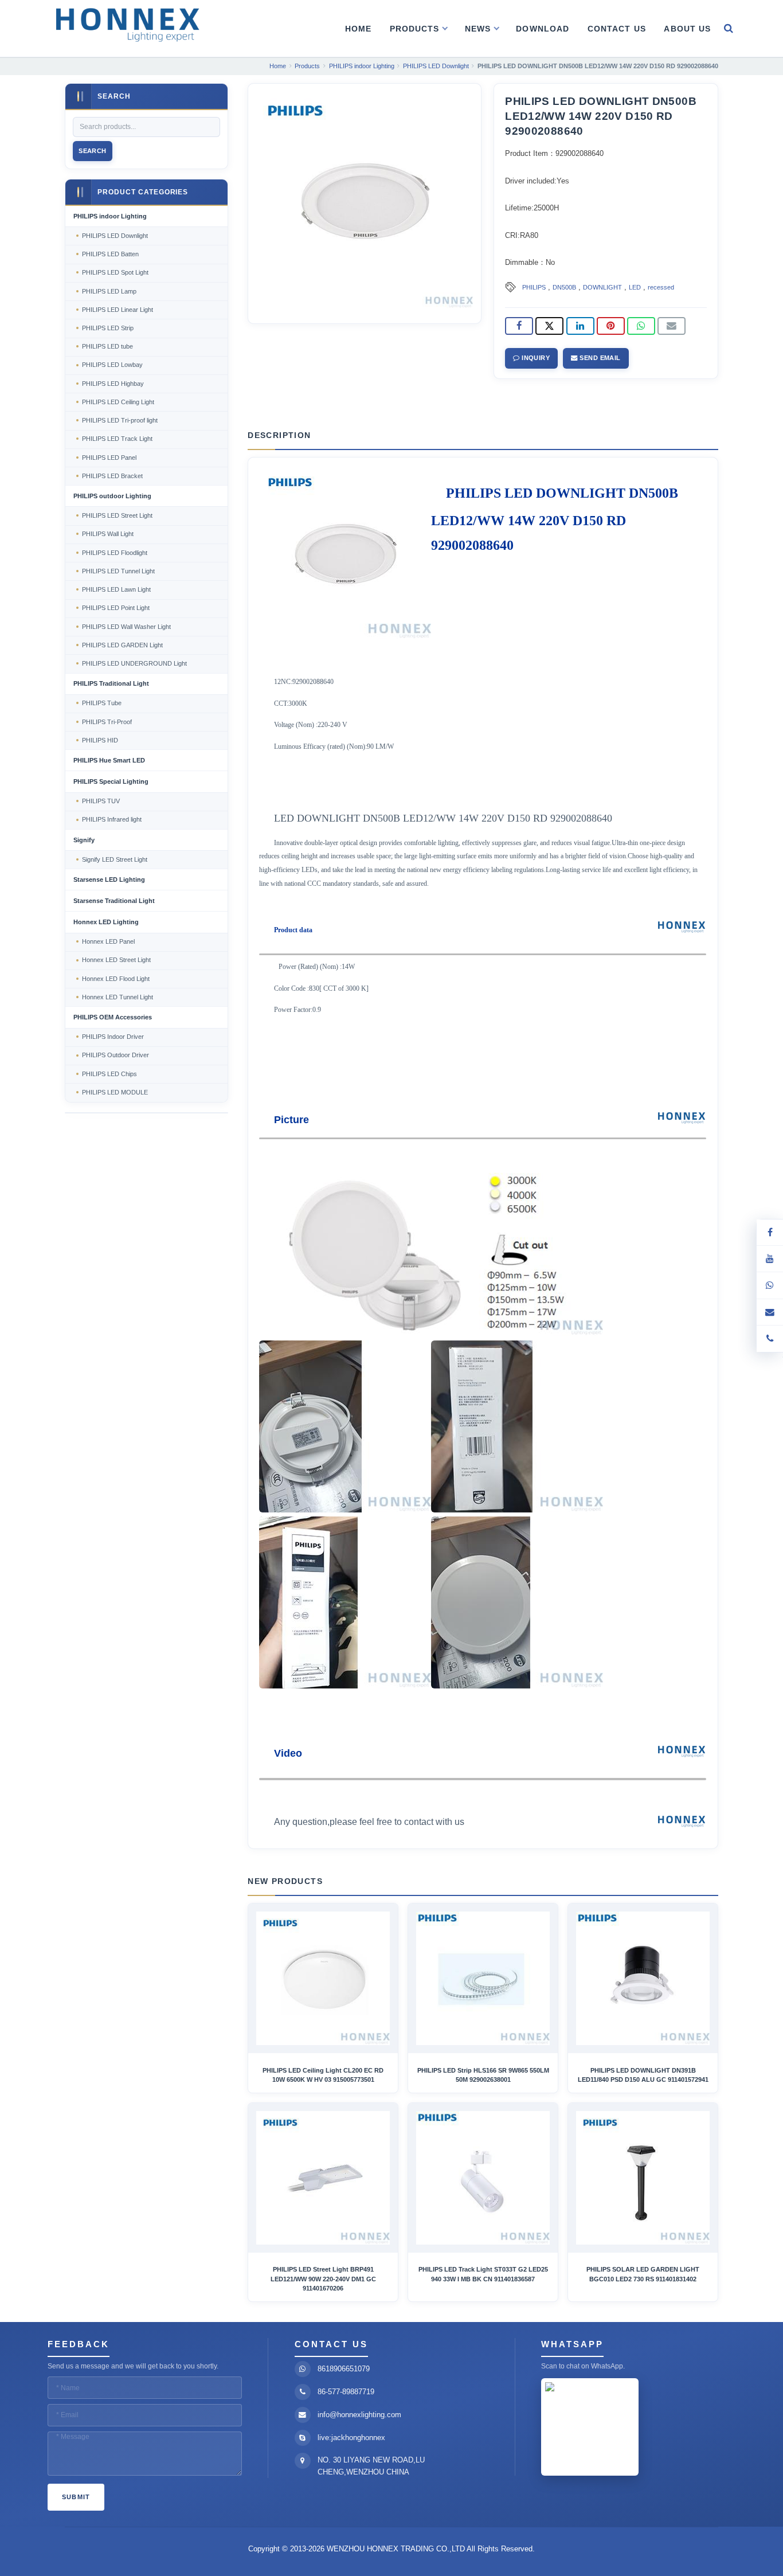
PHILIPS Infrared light (112, 819)
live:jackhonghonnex (351, 2438)
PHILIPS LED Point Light (116, 608)
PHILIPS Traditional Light (111, 683)
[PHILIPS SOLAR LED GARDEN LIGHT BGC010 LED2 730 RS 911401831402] (643, 2178)
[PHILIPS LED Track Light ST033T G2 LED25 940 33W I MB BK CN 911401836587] (483, 2178)
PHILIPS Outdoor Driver (116, 1055)
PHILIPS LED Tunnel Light (118, 571)
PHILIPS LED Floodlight (115, 553)
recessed (661, 287)
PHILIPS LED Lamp (109, 291)
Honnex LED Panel (108, 941)
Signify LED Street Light (115, 859)
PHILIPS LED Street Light (117, 515)
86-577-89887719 (346, 2392)
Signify (84, 840)
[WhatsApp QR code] (770, 1285)
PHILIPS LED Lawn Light (116, 589)
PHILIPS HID (100, 740)
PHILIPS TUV (101, 801)
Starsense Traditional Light (114, 901)
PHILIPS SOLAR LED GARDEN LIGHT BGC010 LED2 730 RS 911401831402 (643, 2274)
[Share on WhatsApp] (641, 326)
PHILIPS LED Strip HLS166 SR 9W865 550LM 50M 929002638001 (483, 2075)
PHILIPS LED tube (107, 346)
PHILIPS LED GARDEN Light (122, 645)
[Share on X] (549, 326)
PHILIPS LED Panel (109, 458)
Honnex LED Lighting (106, 922)
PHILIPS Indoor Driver (113, 1037)
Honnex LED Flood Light (116, 979)
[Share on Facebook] (519, 326)
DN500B (564, 287)
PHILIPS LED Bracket (112, 476)
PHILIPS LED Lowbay (112, 365)
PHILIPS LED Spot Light (115, 272)
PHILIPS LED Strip (108, 328)
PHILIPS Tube (102, 703)
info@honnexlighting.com (359, 2415)
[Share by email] (672, 326)
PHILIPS (534, 287)
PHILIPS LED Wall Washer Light (126, 627)
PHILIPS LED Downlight (115, 236)
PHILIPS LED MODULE (115, 1092)
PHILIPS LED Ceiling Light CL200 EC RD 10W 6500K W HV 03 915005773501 (323, 2075)
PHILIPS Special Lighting (111, 781)
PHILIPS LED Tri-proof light (120, 420)
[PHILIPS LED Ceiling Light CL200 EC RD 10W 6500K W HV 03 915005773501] (323, 1978)
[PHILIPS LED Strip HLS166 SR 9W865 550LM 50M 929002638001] (483, 1978)
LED (635, 287)
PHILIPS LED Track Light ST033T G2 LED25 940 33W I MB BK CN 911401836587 (483, 2274)
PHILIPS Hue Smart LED (109, 760)
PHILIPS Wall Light (108, 534)
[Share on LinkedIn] (580, 326)
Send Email (599, 358)
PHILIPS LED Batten (110, 254)
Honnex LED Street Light (116, 960)
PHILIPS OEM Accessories (113, 1017)
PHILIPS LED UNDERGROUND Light (134, 663)
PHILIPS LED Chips (109, 1074)
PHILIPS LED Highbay (113, 384)
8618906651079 (344, 2369)
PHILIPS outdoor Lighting (112, 496)
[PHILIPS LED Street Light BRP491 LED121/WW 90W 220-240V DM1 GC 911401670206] (323, 2178)
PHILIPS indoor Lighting (110, 216)
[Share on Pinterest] (611, 326)
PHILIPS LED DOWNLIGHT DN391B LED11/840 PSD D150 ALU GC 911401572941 (643, 2075)
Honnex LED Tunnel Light (118, 997)
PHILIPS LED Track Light (117, 439)
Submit (76, 2497)
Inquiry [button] (535, 358)
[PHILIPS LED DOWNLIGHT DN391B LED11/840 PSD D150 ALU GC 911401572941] (643, 1978)
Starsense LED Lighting (109, 879)
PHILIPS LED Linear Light (118, 310)
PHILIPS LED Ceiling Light (118, 402)
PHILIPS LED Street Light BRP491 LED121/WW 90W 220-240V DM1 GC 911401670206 (323, 2279)
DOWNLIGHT (602, 287)
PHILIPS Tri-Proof (107, 722)
